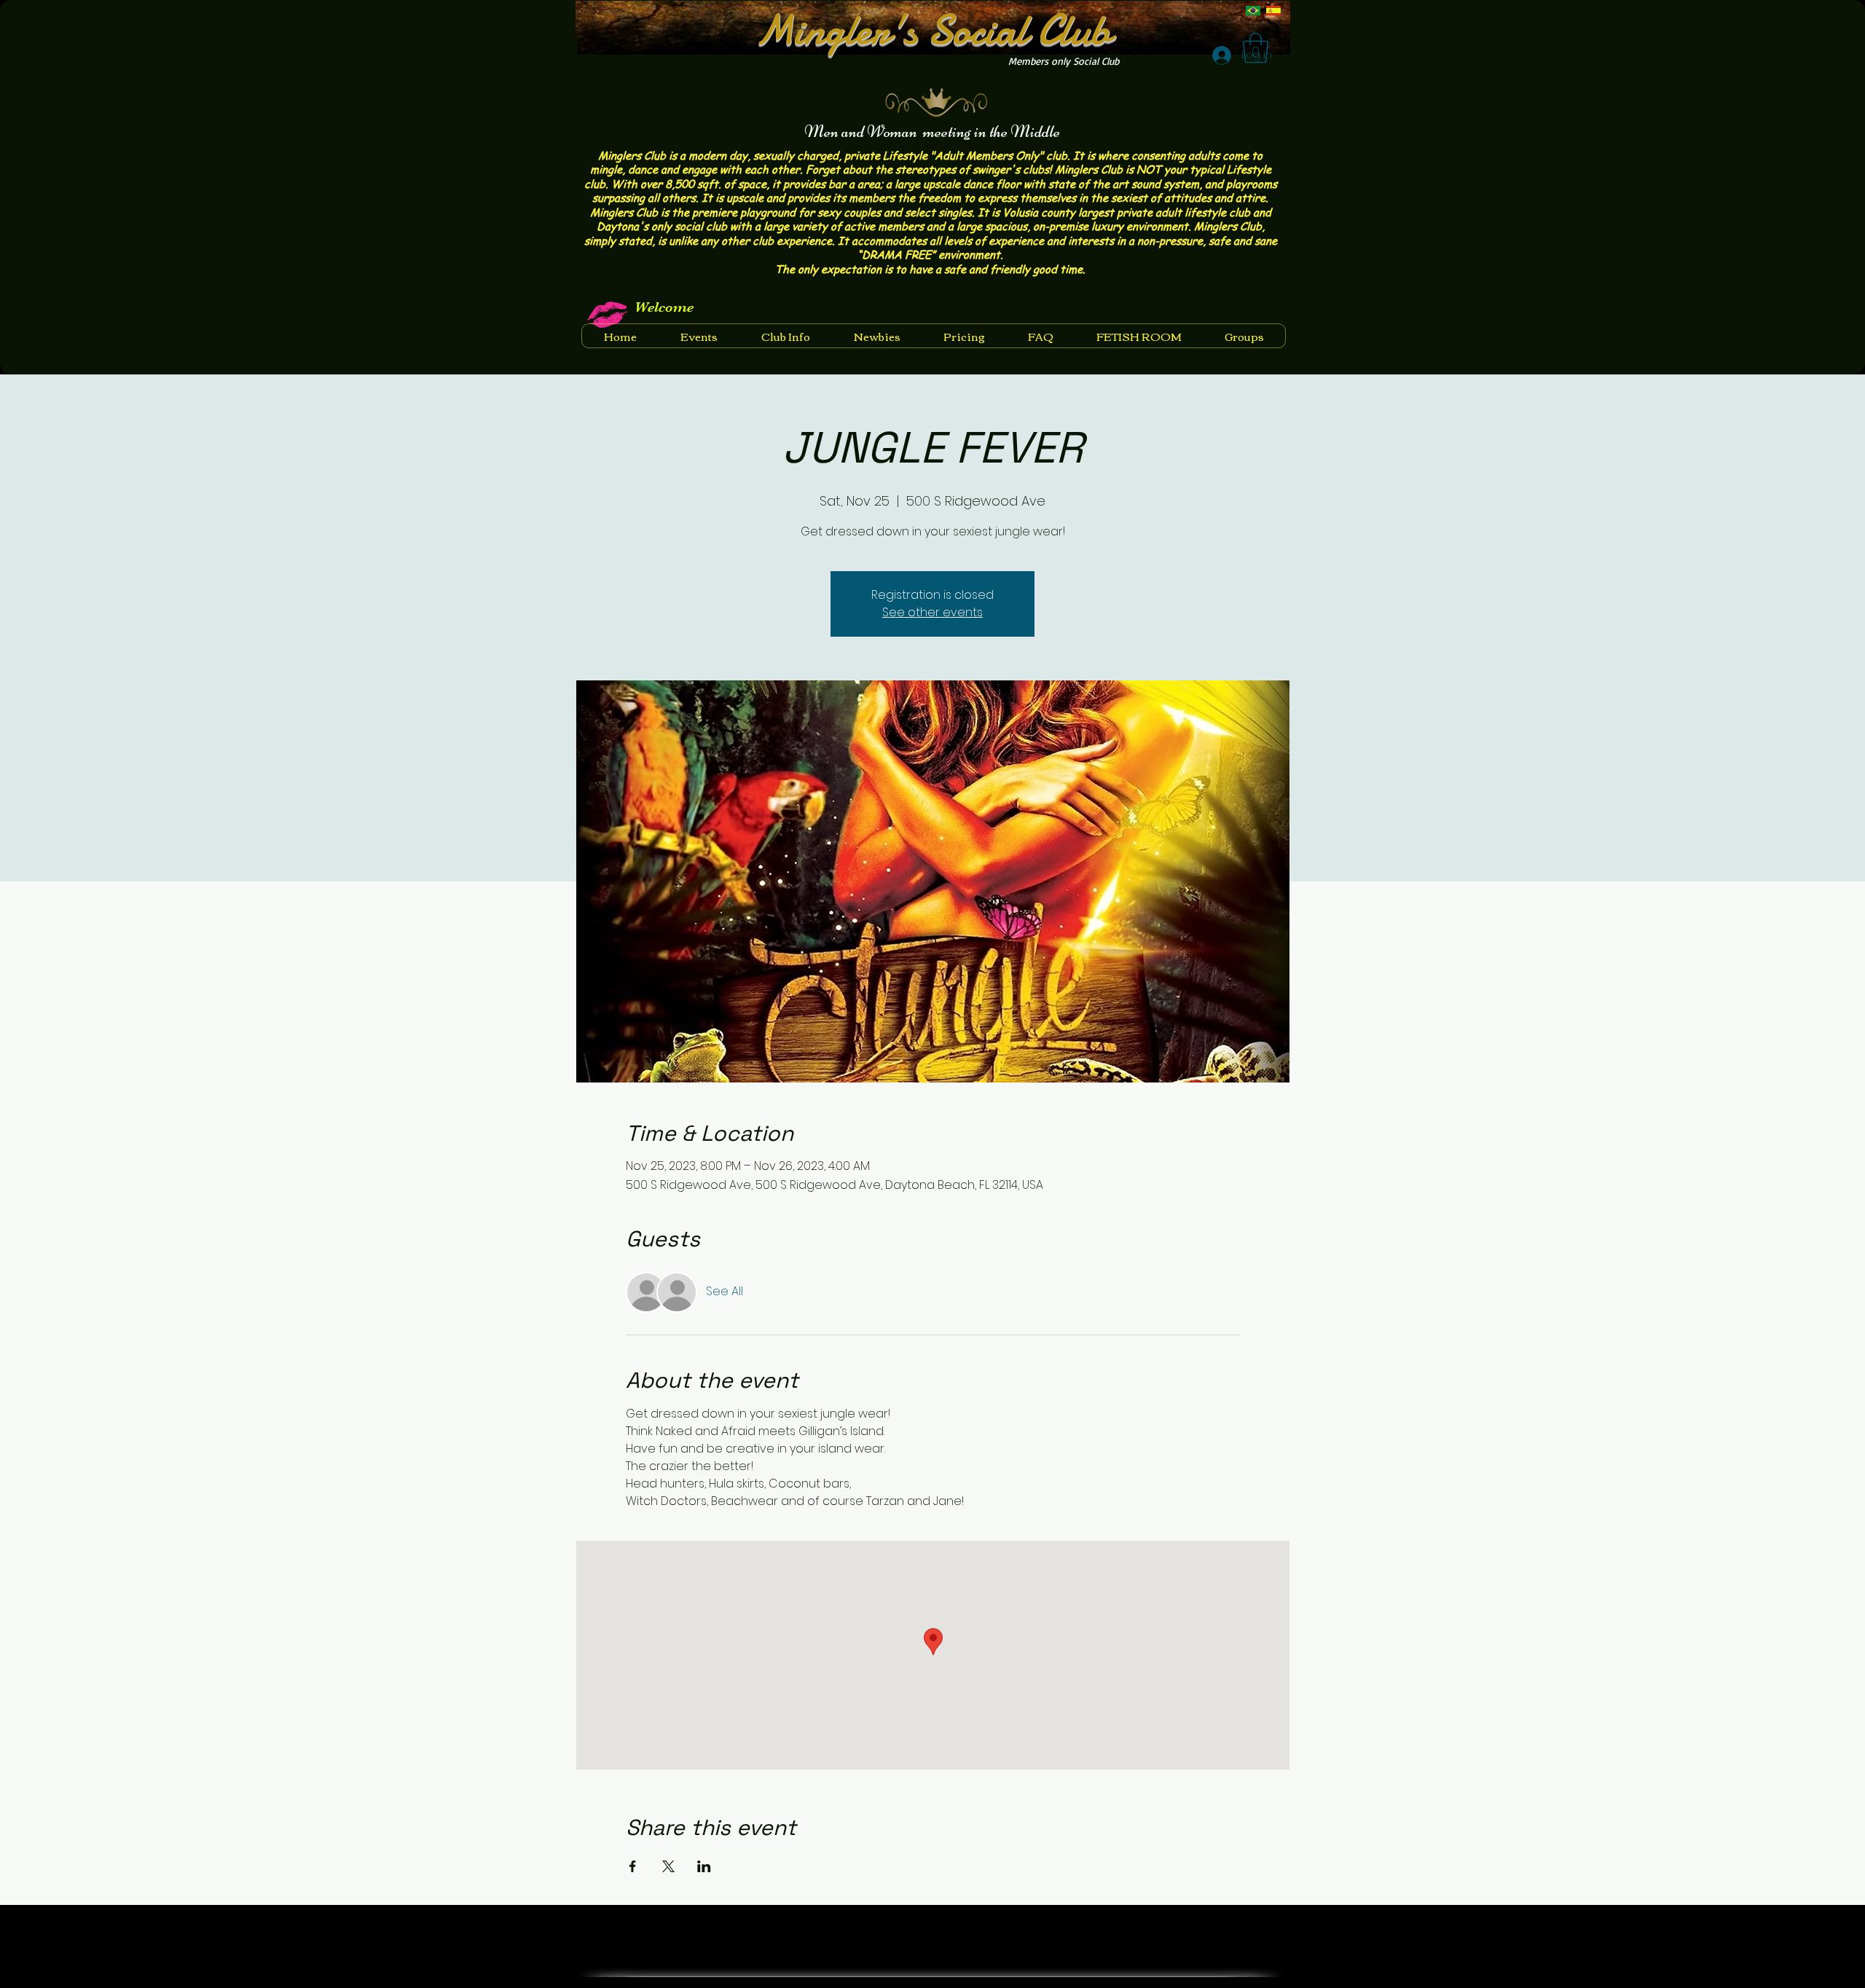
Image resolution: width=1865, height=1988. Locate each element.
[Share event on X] (668, 1866)
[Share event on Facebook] (633, 1866)
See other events (932, 612)
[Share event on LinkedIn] (704, 1866)
